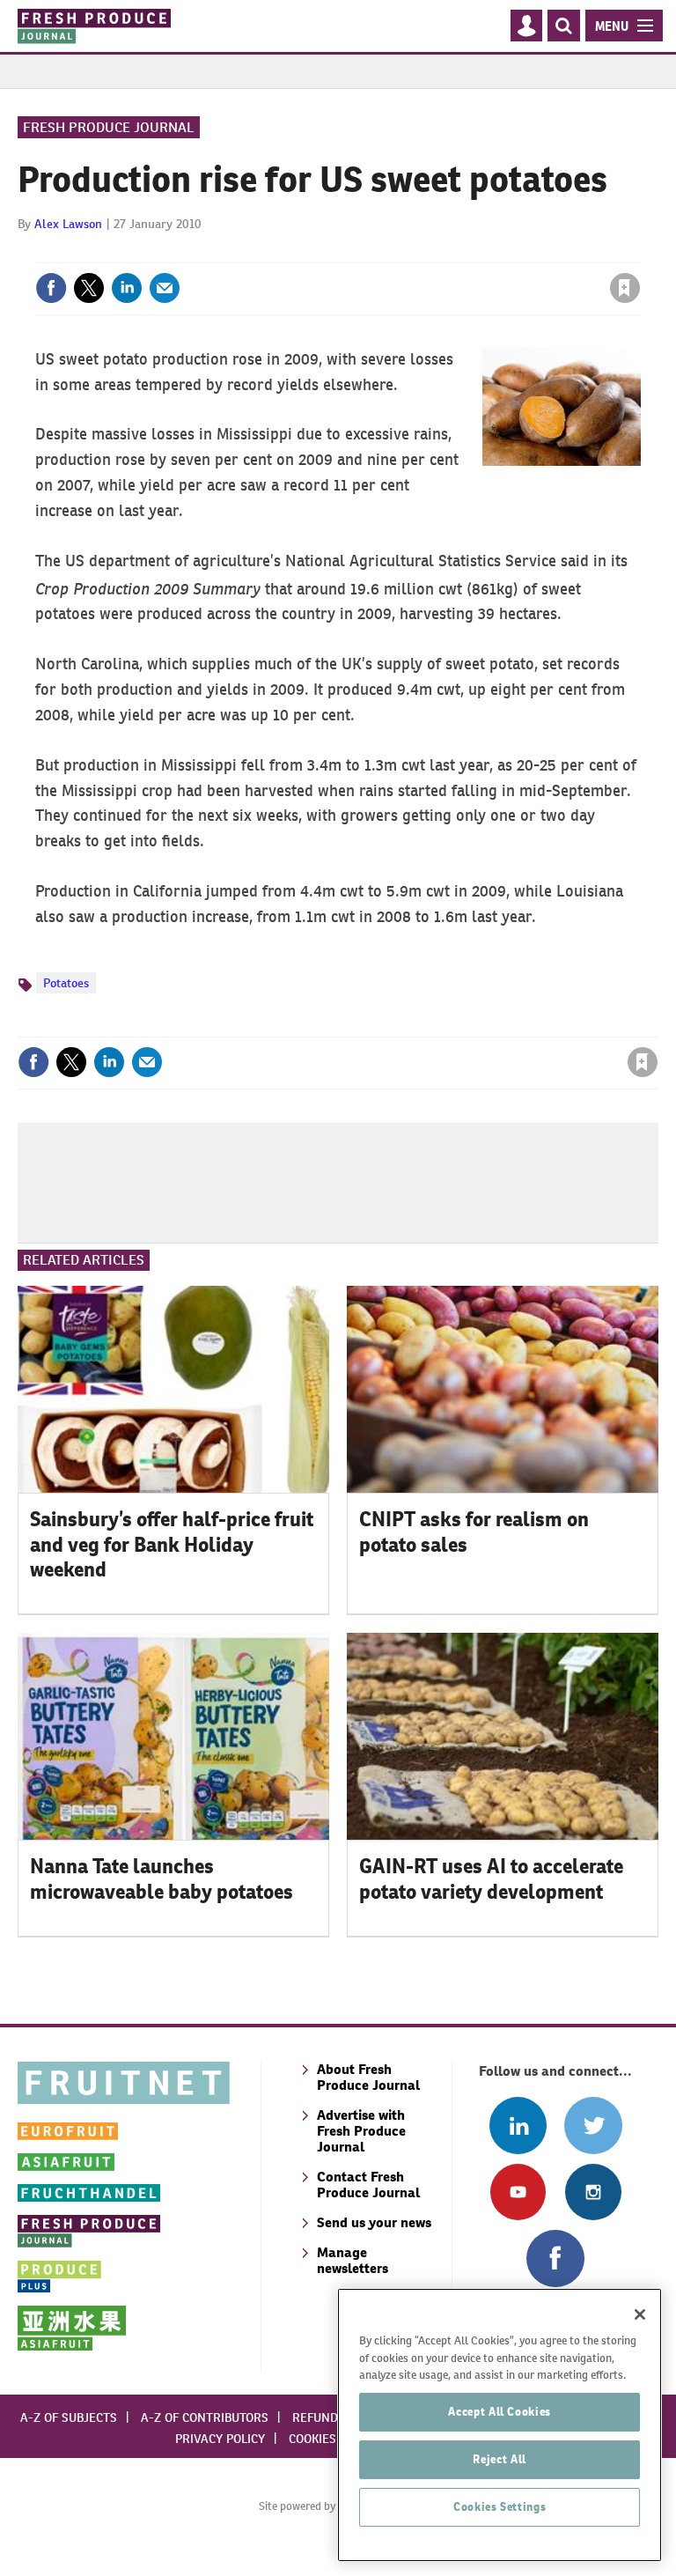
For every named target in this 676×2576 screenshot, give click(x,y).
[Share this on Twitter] (89, 288)
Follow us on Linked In (518, 2126)
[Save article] (625, 288)
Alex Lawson (68, 224)
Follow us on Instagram (593, 2192)
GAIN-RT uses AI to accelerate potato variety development (491, 1879)
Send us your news (374, 2222)
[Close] (640, 2314)
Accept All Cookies (500, 2412)
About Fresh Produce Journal (368, 2077)
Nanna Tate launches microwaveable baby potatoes (162, 1879)
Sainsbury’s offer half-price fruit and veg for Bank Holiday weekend (172, 1545)
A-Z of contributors (205, 2417)
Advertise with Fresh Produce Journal (361, 2131)
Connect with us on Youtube (518, 2192)
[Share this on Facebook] (51, 288)
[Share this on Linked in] (127, 288)
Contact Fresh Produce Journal (368, 2185)
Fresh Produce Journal (109, 127)
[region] (500, 2425)
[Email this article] (165, 288)
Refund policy (336, 2417)
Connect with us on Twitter (593, 2126)
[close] (639, 252)
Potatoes (66, 983)
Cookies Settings (500, 2507)
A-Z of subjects (69, 2417)
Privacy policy (220, 2439)
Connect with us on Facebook (555, 2259)
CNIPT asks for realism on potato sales (474, 1532)
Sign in (415, 252)
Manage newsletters (353, 2260)
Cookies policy (334, 2439)
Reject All (500, 2459)
